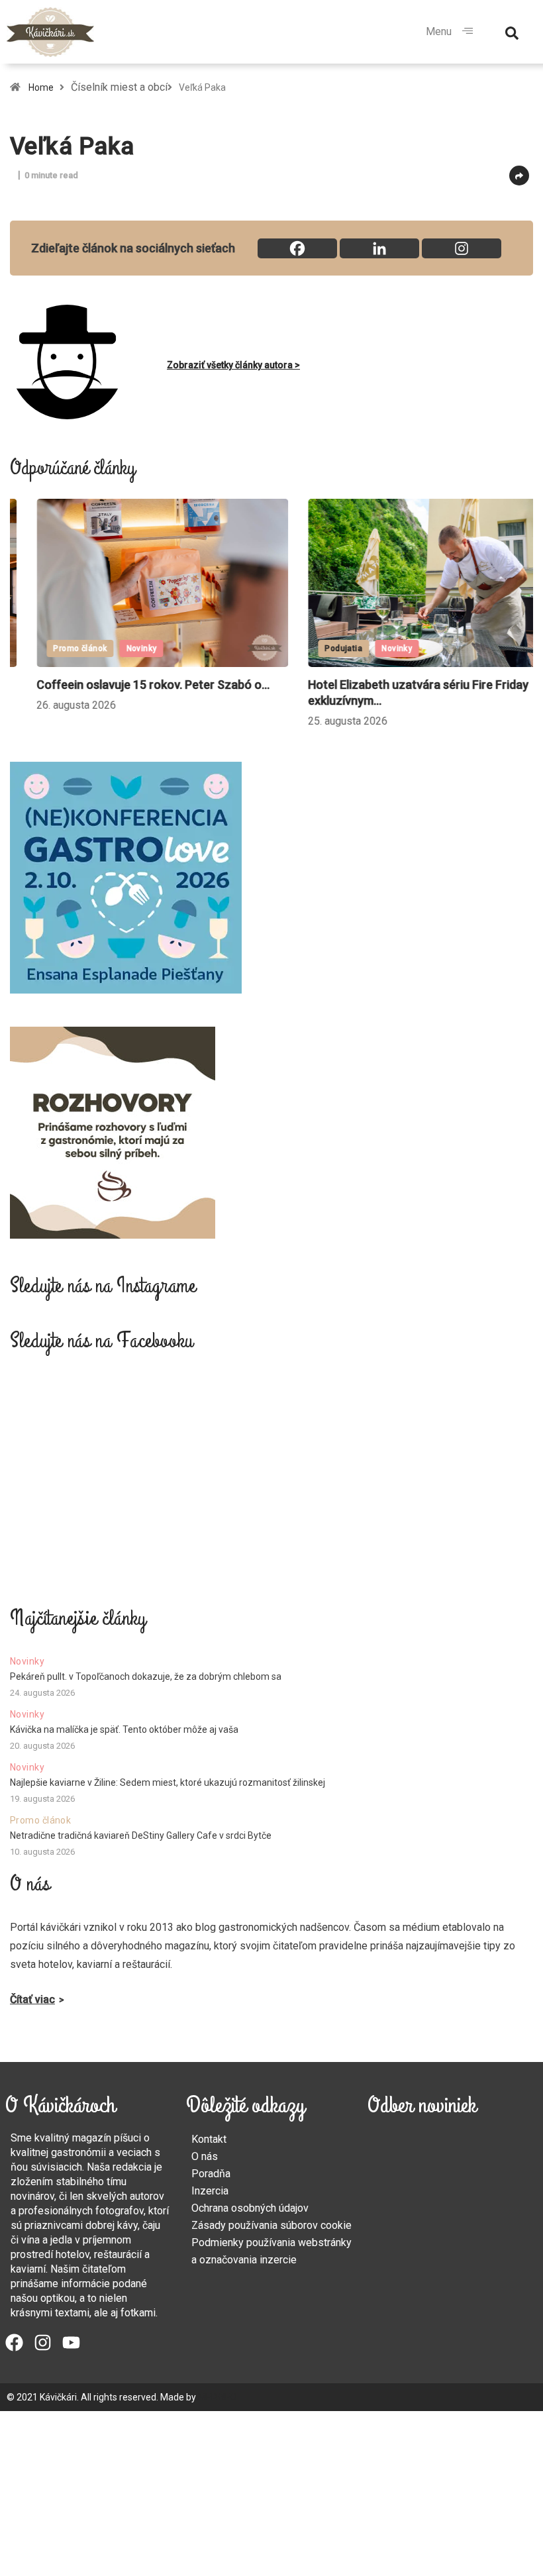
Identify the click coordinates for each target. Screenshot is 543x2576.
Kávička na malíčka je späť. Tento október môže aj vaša (124, 1729)
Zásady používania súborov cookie (271, 2225)
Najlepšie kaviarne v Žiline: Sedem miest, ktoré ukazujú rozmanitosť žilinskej (168, 1782)
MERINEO (218, 2397)
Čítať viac (32, 1999)
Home (41, 87)
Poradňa (211, 2174)
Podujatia (317, 648)
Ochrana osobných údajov (250, 2208)
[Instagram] (462, 248)
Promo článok (53, 648)
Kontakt (209, 2139)
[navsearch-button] (512, 32)
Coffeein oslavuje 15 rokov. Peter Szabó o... (126, 685)
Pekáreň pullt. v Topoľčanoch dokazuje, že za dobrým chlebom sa (146, 1676)
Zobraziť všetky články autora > (233, 365)
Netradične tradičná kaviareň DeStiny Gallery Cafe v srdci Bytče (141, 1835)
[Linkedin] (379, 248)
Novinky (115, 648)
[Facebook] (297, 248)
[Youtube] (71, 2343)
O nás (205, 2156)
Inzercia (210, 2191)
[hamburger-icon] (467, 32)
